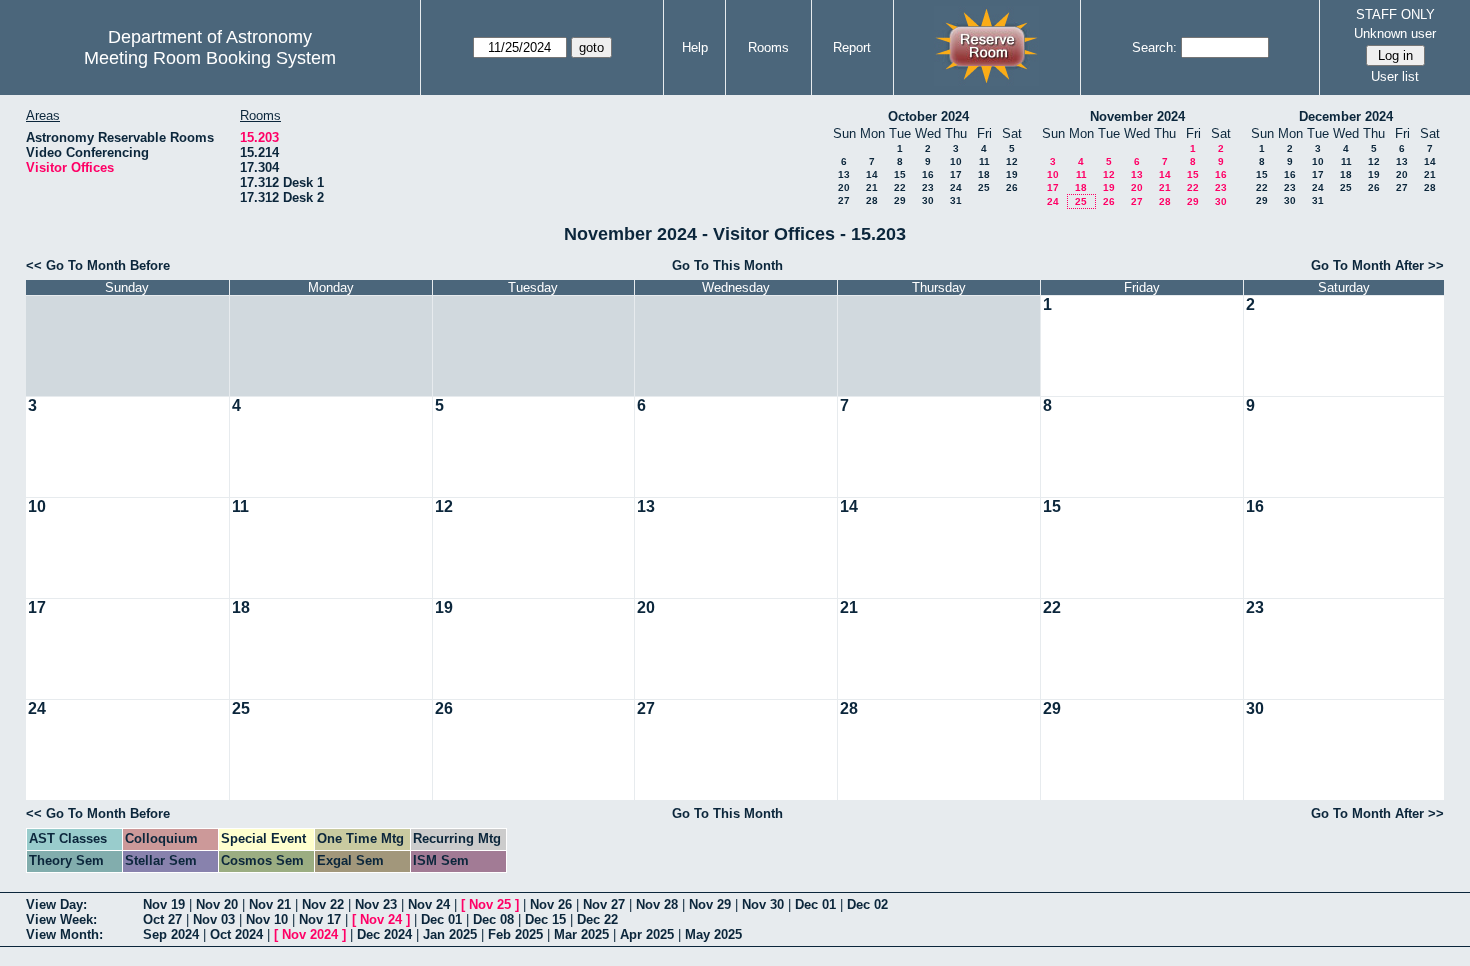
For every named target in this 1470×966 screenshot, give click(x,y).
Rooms (768, 47)
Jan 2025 (450, 934)
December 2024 (1346, 116)
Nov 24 (429, 904)
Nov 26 (551, 904)
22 (900, 187)
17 (956, 174)
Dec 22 (597, 919)
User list (1395, 76)
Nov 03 (214, 919)
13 (844, 174)
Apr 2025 (647, 934)
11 (984, 161)
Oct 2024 (236, 934)
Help (695, 47)
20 (844, 187)
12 (1012, 161)
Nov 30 (763, 904)
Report (852, 47)
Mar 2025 (581, 934)
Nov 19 (164, 904)
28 (872, 200)
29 (900, 200)
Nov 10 (267, 919)
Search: (1154, 47)
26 (1012, 187)
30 (928, 200)
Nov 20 (217, 904)
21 (872, 187)
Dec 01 (815, 904)
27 (844, 200)
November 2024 (1137, 116)
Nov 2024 (310, 934)
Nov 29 (710, 904)
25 (984, 187)
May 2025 (713, 934)
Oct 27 (162, 919)
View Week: (61, 919)
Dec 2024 (384, 934)
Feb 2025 (515, 934)
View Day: (56, 904)
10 (956, 161)
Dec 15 (545, 919)
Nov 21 (270, 904)
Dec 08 (493, 919)
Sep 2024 (171, 934)
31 (956, 200)
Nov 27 (604, 904)
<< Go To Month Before (98, 265)
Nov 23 (376, 904)
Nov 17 (320, 919)
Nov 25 (490, 904)
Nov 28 (657, 904)
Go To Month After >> (1377, 265)
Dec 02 (867, 904)
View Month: (64, 934)
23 (928, 187)
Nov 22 (323, 904)
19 (1012, 174)
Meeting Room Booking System (210, 58)
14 (872, 174)
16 (928, 174)
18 (984, 174)
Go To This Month (727, 265)
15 (900, 174)
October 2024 (928, 116)
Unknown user (1395, 33)
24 (956, 187)
